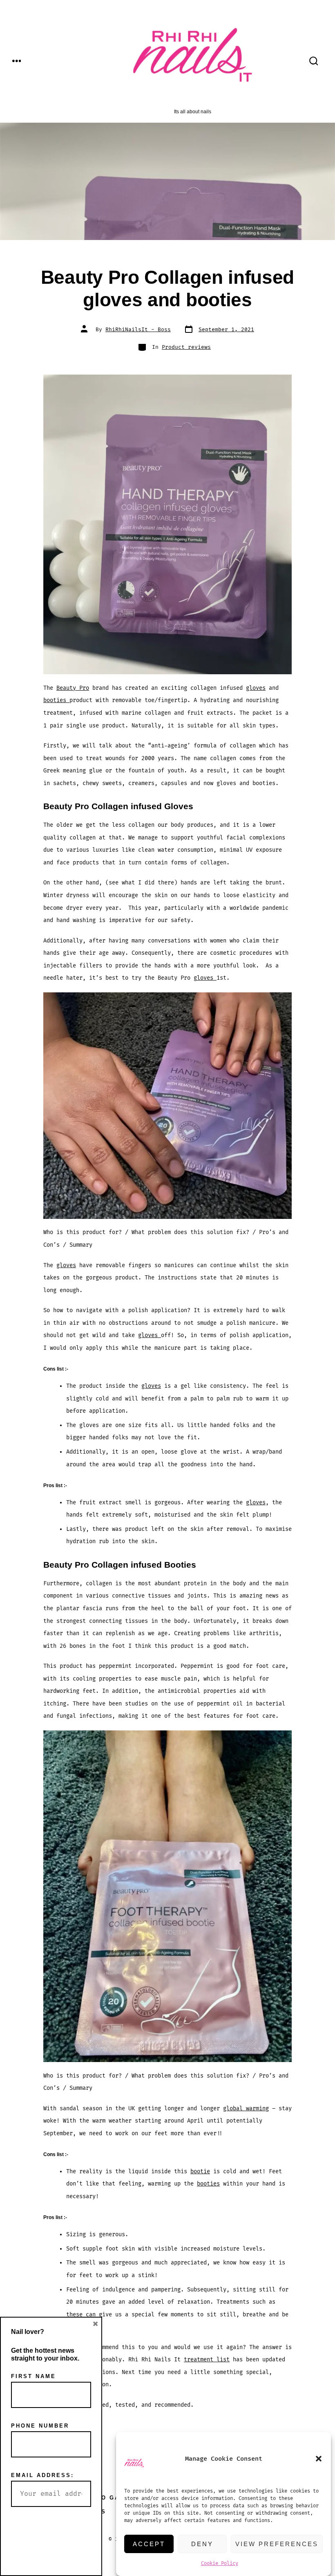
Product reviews (186, 347)
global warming (246, 2108)
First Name (33, 2376)
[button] (319, 2459)
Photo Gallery (113, 2498)
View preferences (277, 2544)
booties (56, 700)
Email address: (42, 2475)
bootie (200, 2171)
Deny (202, 2544)
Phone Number (40, 2426)
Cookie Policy (220, 2564)
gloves (256, 688)
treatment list (207, 2359)
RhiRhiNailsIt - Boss (138, 330)
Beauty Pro (73, 688)
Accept (149, 2544)
